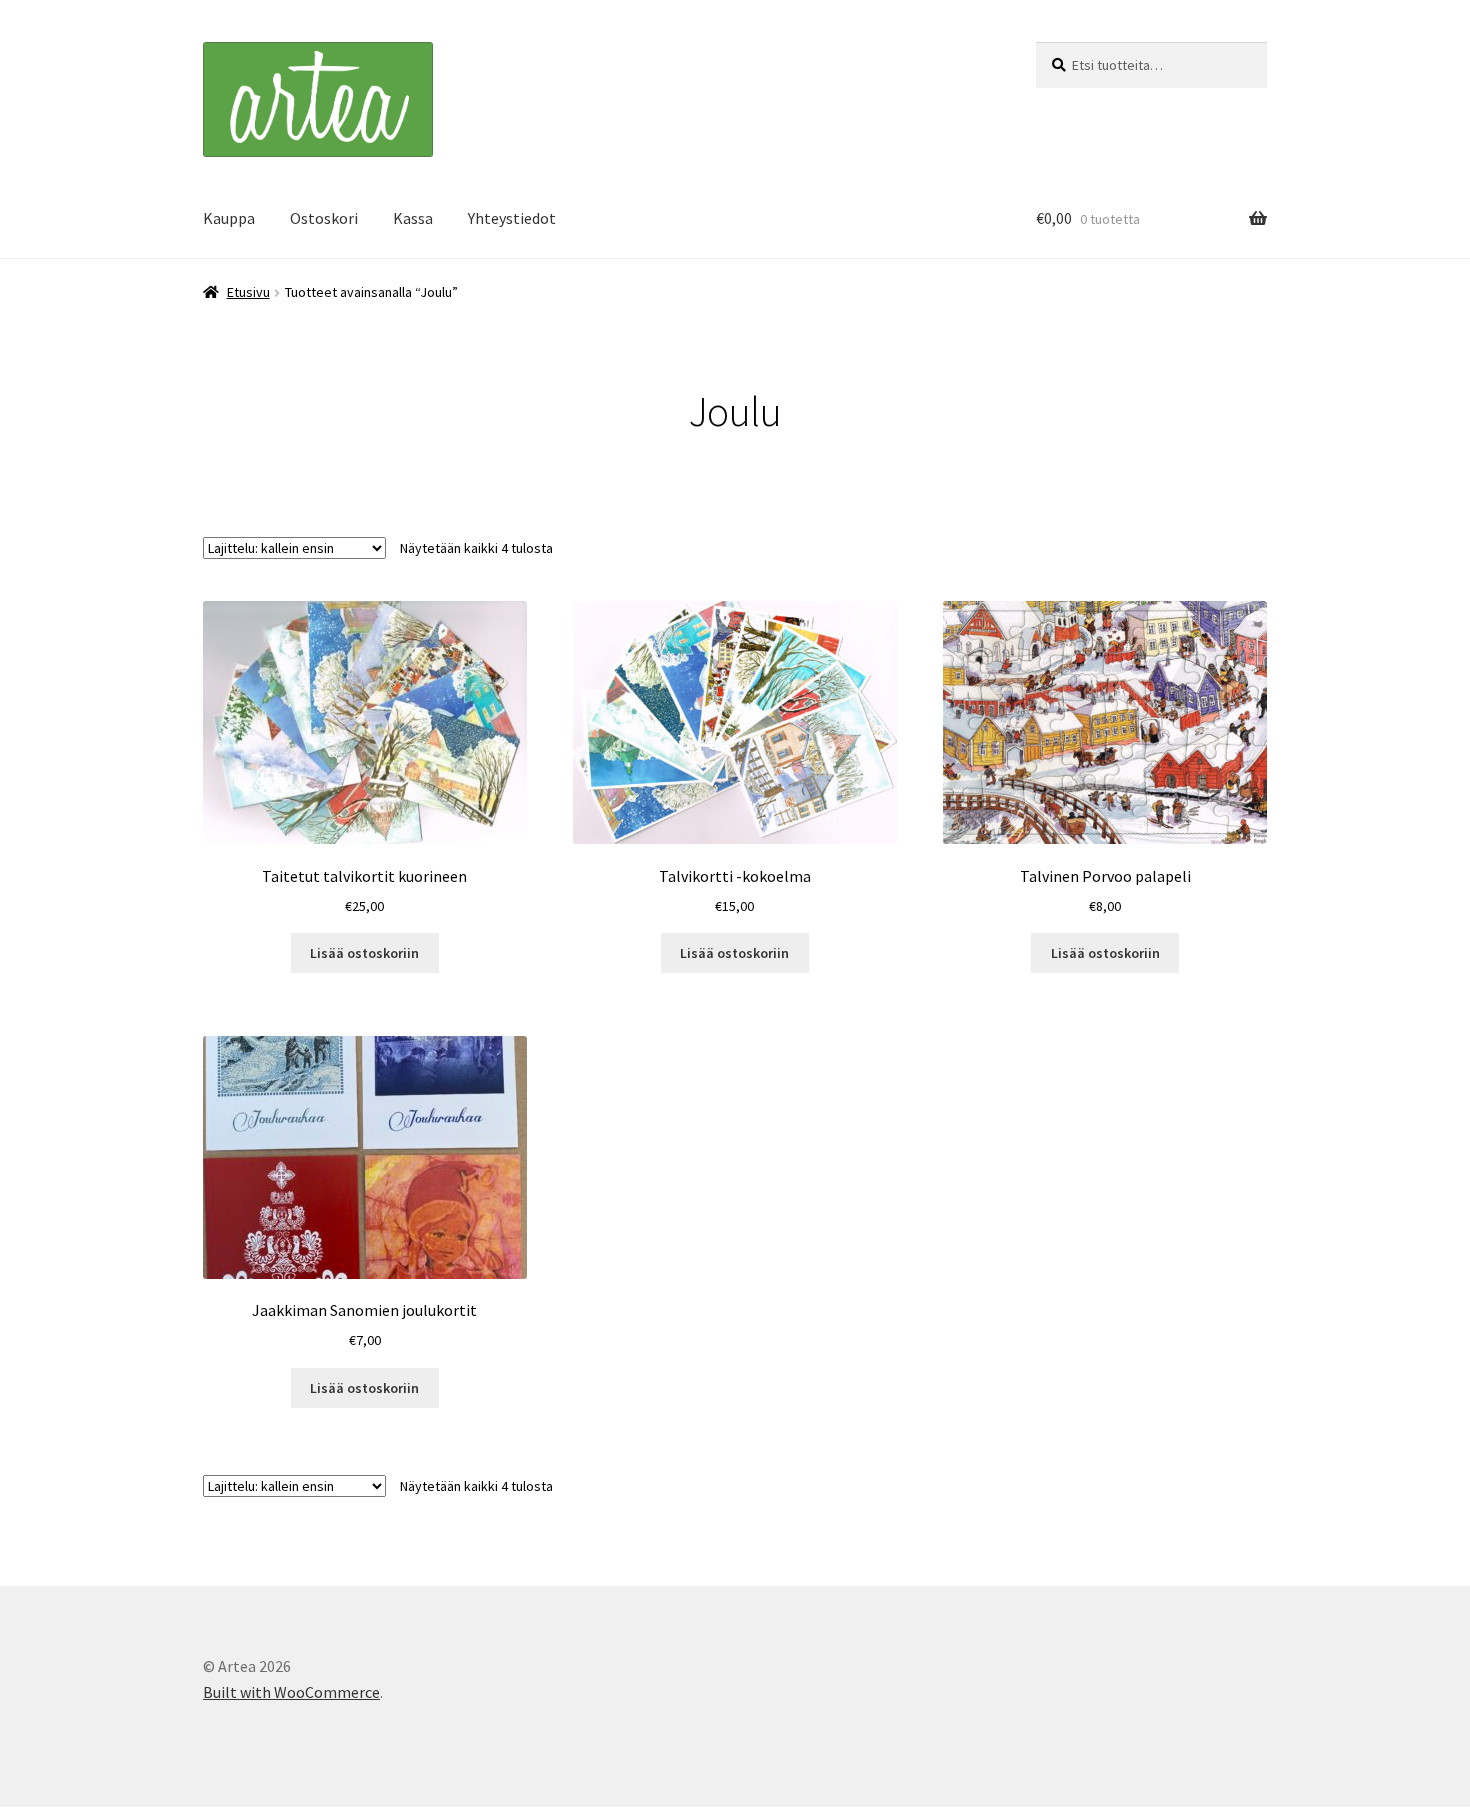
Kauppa (229, 218)
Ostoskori (324, 218)
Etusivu (248, 292)
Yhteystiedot (512, 218)
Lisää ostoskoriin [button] (364, 953)
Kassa (413, 218)
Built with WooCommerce (291, 1692)
